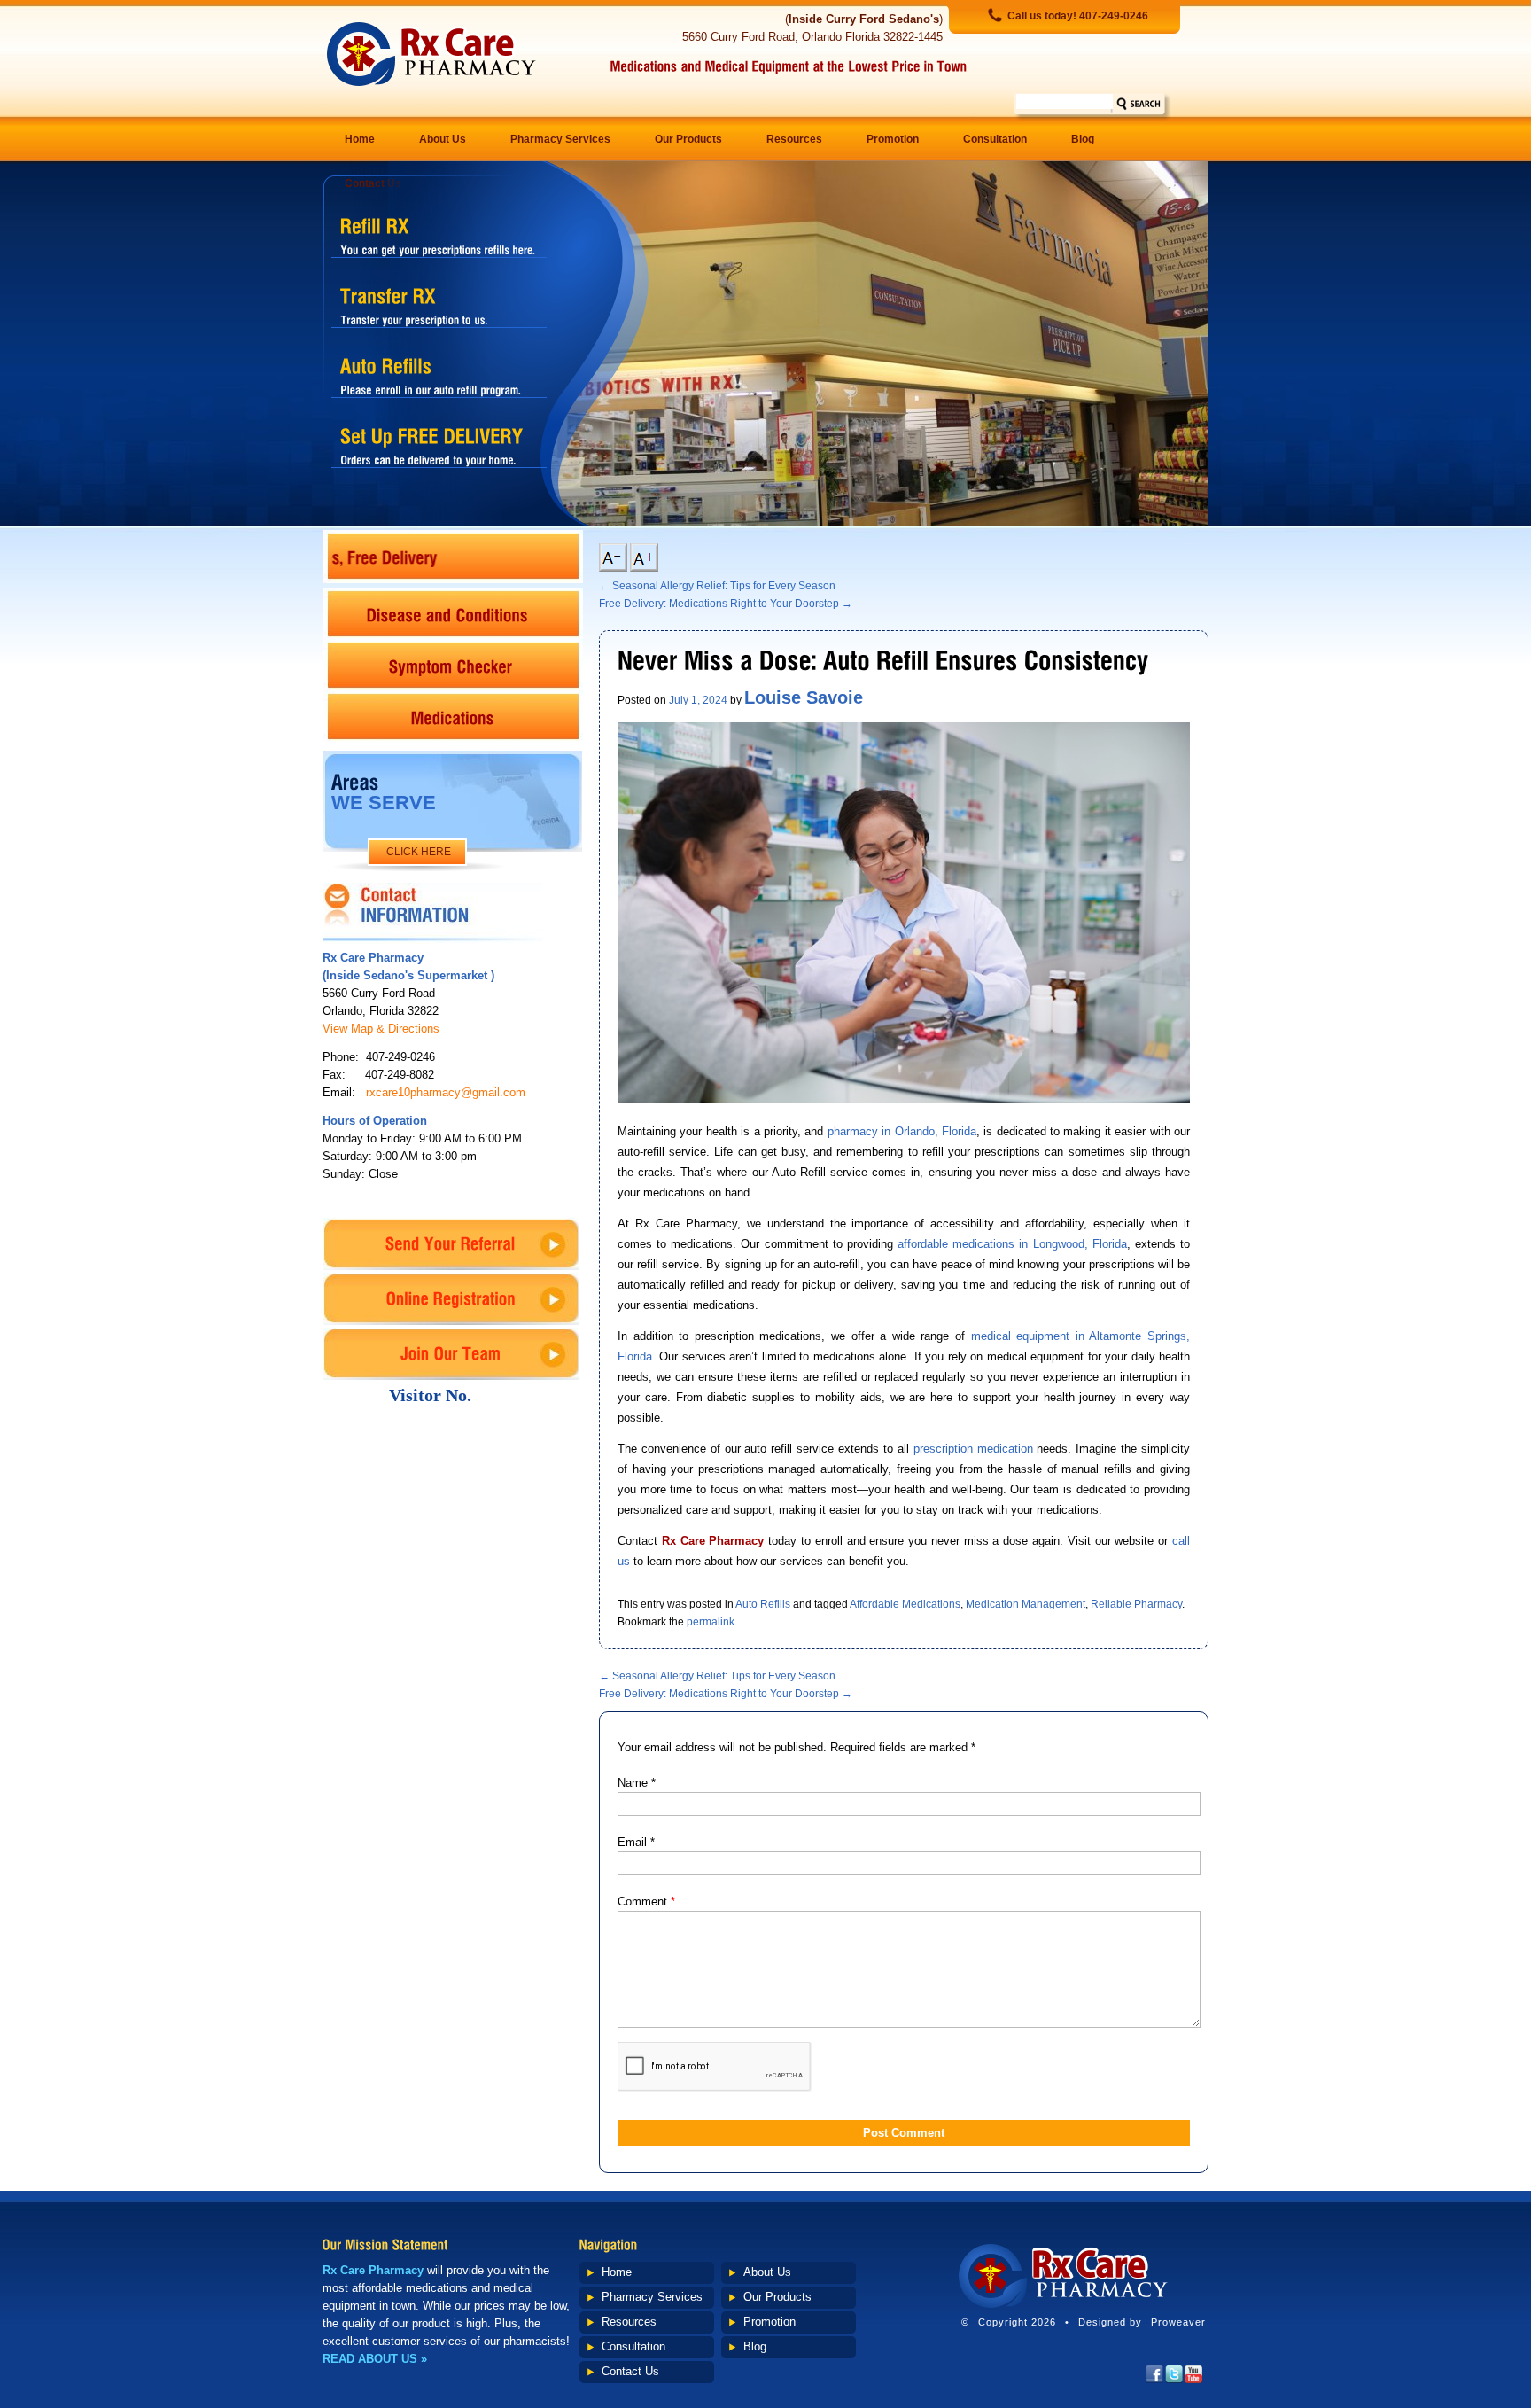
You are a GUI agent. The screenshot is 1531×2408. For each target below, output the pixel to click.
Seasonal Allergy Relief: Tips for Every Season (717, 586)
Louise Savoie (804, 697)
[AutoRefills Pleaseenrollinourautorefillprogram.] (439, 374)
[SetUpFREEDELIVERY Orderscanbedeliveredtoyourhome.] (439, 444)
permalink (711, 1622)
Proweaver (1178, 2322)
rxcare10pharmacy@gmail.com (446, 1092)
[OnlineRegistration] (451, 1299)
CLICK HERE (419, 852)
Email (636, 1842)
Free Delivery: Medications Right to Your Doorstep (726, 604)
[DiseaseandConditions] (453, 613)
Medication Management (1026, 1604)
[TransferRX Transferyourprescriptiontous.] (439, 304)
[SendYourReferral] (451, 1244)
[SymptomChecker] (453, 665)
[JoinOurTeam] (451, 1354)
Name (637, 1783)
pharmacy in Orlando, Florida (902, 1131)
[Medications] (453, 716)
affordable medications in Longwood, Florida (1012, 1244)
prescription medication (973, 1449)
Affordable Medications (905, 1604)
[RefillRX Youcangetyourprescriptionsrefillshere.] (439, 234)
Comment (646, 1901)
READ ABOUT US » (375, 2359)
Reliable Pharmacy (1136, 1604)
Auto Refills (763, 1604)
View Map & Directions (381, 1029)
